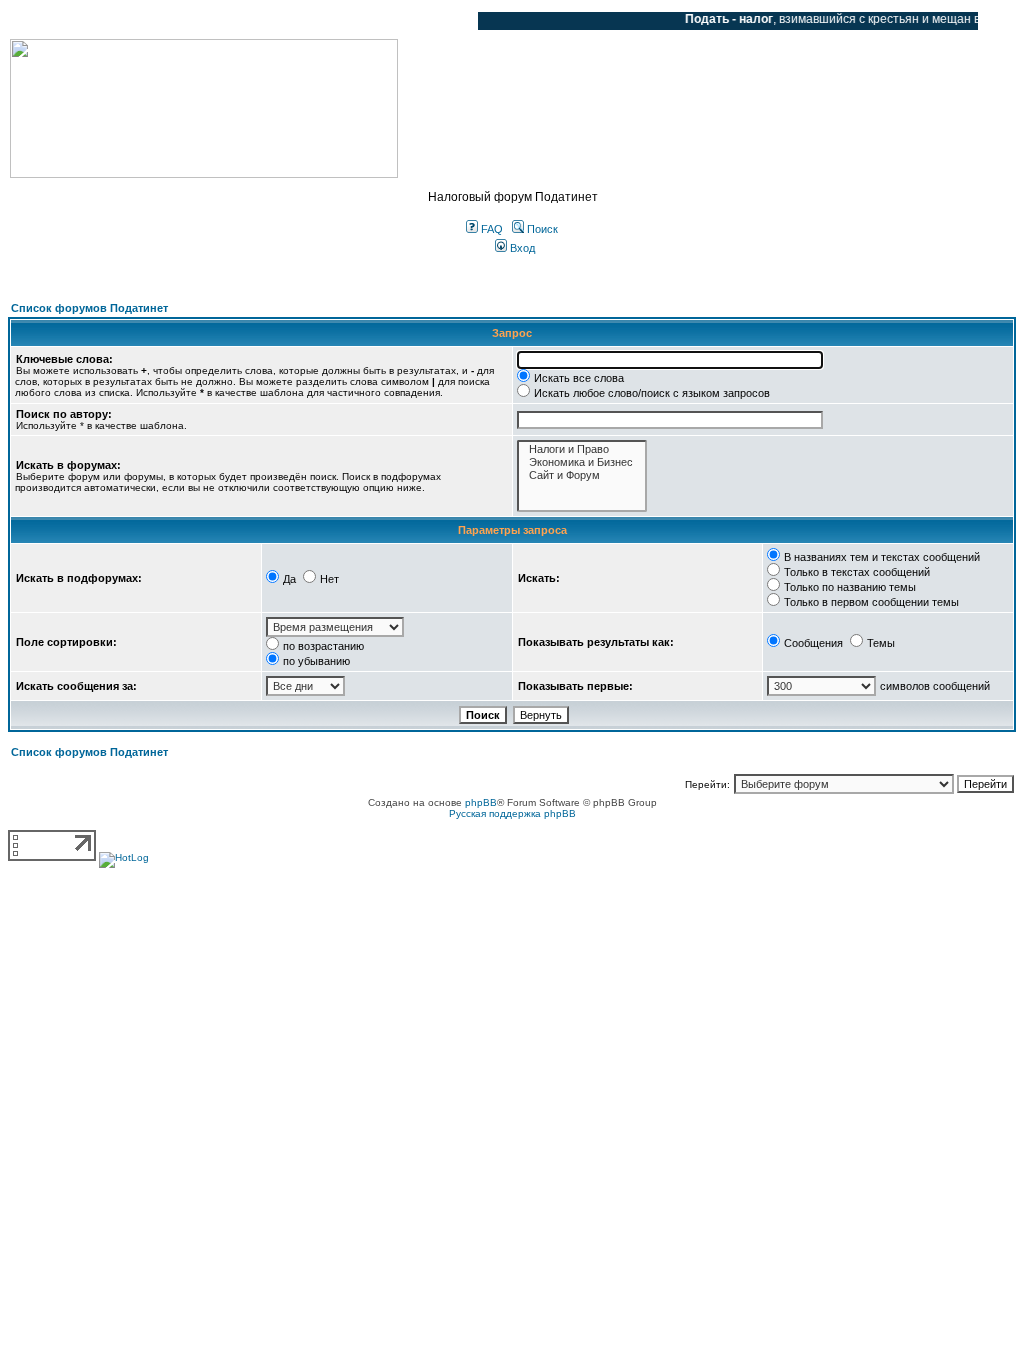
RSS (448, 21)
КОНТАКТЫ (380, 21)
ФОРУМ (54, 21)
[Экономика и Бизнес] (582, 462)
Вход (521, 248)
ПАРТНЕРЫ (292, 21)
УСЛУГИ (214, 21)
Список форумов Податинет (89, 308)
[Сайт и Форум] (582, 475)
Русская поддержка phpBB (512, 813)
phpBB (481, 802)
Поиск (541, 229)
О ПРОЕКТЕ (135, 21)
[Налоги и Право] (582, 449)
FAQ (490, 229)
